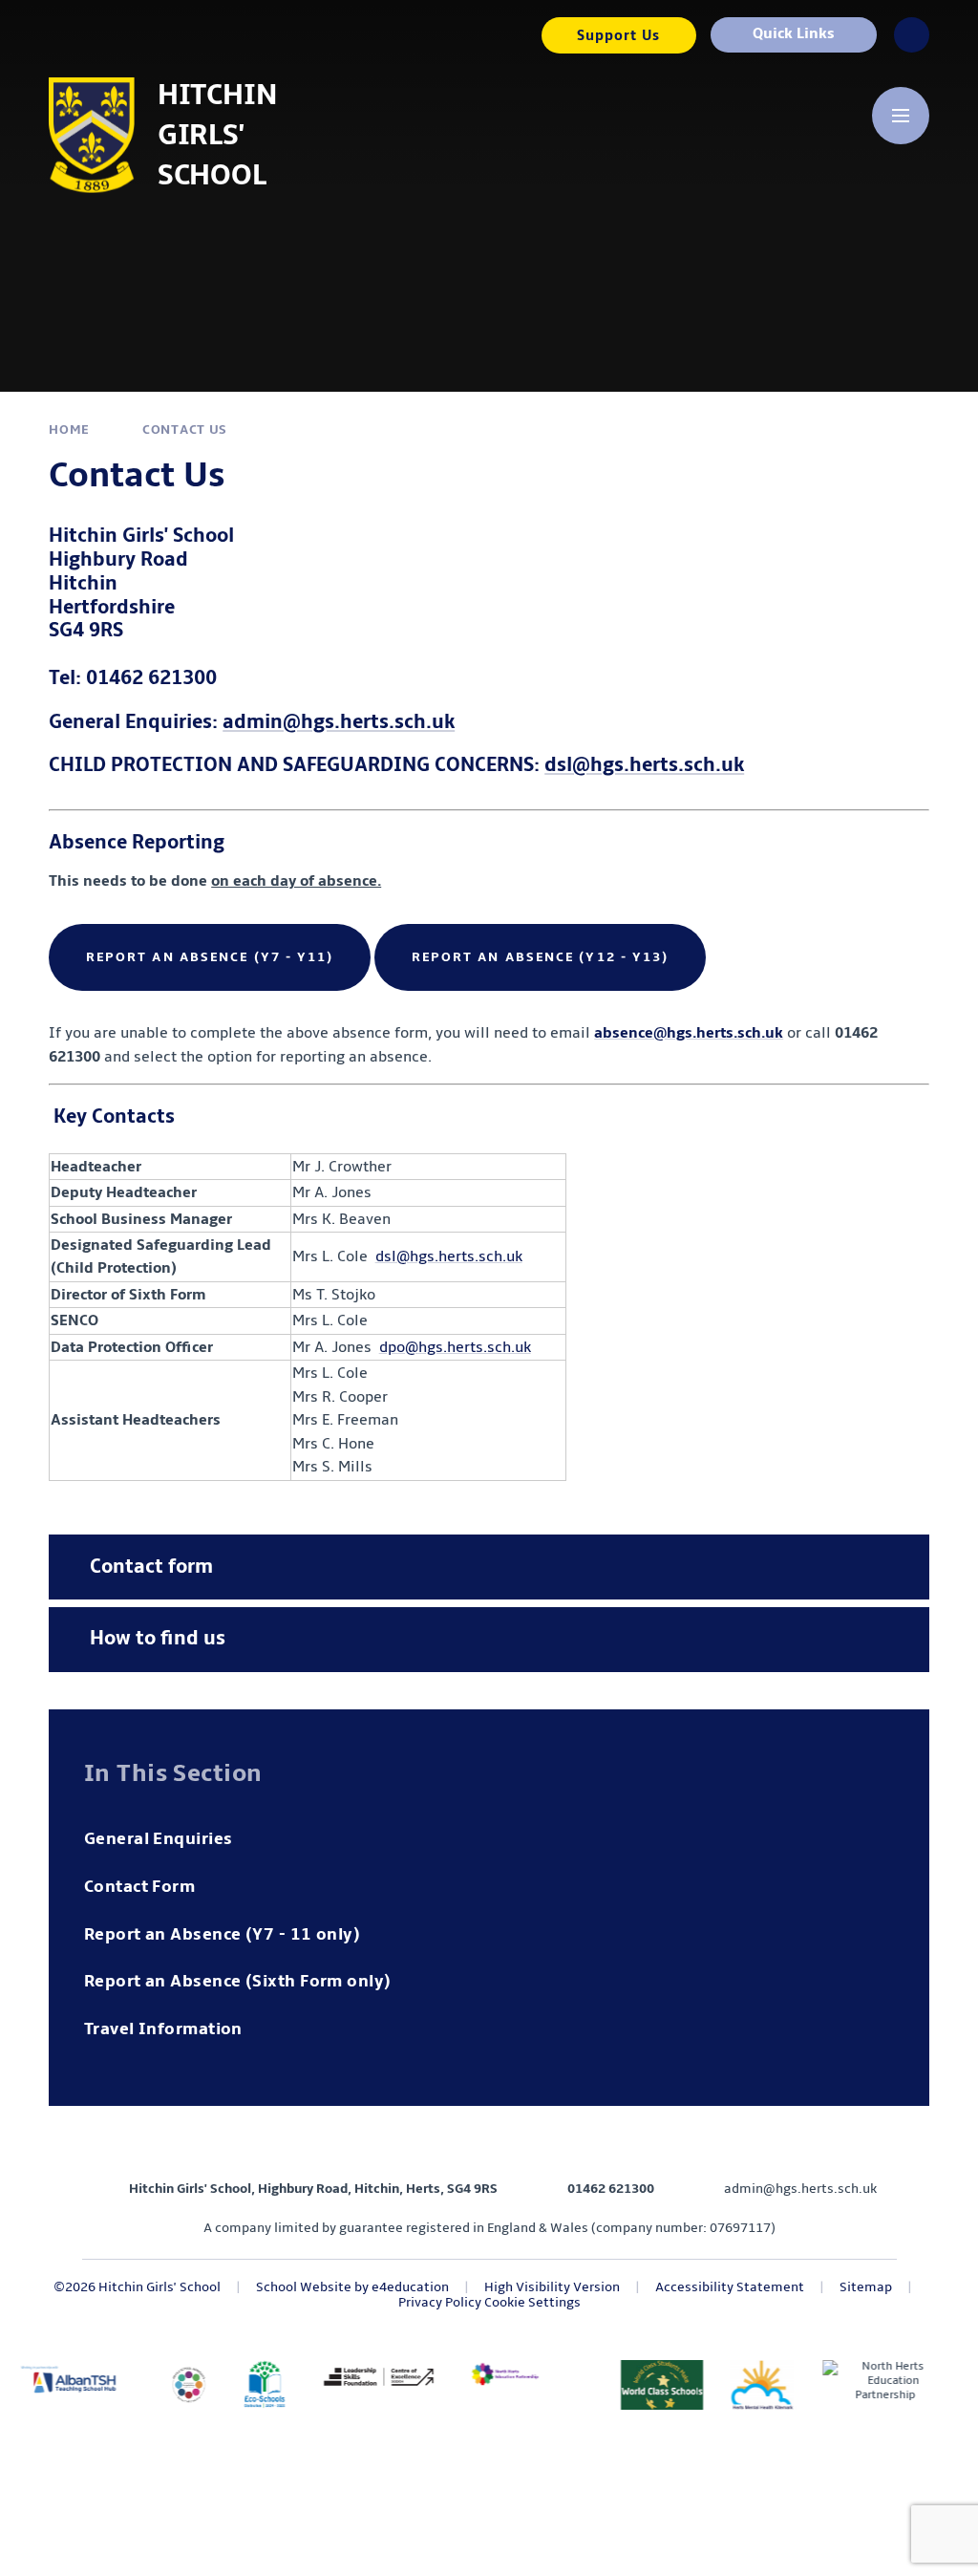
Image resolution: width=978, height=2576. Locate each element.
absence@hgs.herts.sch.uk (689, 1033)
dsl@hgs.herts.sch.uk (644, 765)
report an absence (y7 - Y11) (210, 957)
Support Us (618, 35)
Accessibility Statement (730, 2287)
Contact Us (185, 429)
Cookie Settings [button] (532, 2302)
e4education (410, 2287)
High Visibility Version (552, 2287)
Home (69, 429)
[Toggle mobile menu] (901, 116)
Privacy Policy (440, 2302)
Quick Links (794, 34)
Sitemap (866, 2287)
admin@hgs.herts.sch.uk (339, 722)
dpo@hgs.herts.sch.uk (455, 1347)
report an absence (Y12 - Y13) (541, 957)
